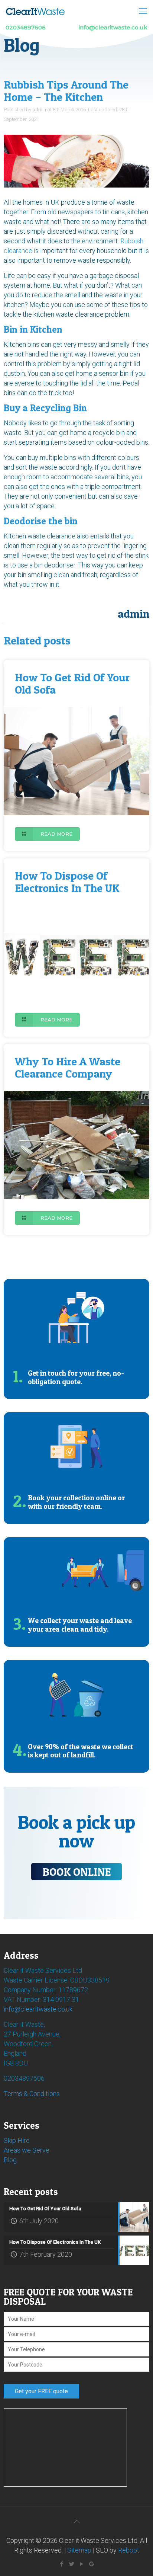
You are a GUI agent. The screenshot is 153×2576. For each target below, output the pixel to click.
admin (39, 110)
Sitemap (79, 2550)
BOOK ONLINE (76, 1872)
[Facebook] (61, 2564)
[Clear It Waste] (35, 11)
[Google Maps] (92, 2564)
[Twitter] (71, 2564)
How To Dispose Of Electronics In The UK (67, 882)
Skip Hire (17, 2140)
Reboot (129, 2550)
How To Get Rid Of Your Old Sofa (72, 683)
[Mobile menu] (143, 11)
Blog (10, 2160)
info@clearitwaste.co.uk (38, 2009)
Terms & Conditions (32, 2094)
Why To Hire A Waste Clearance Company (68, 1067)
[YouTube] (82, 2564)
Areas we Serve (27, 2150)
